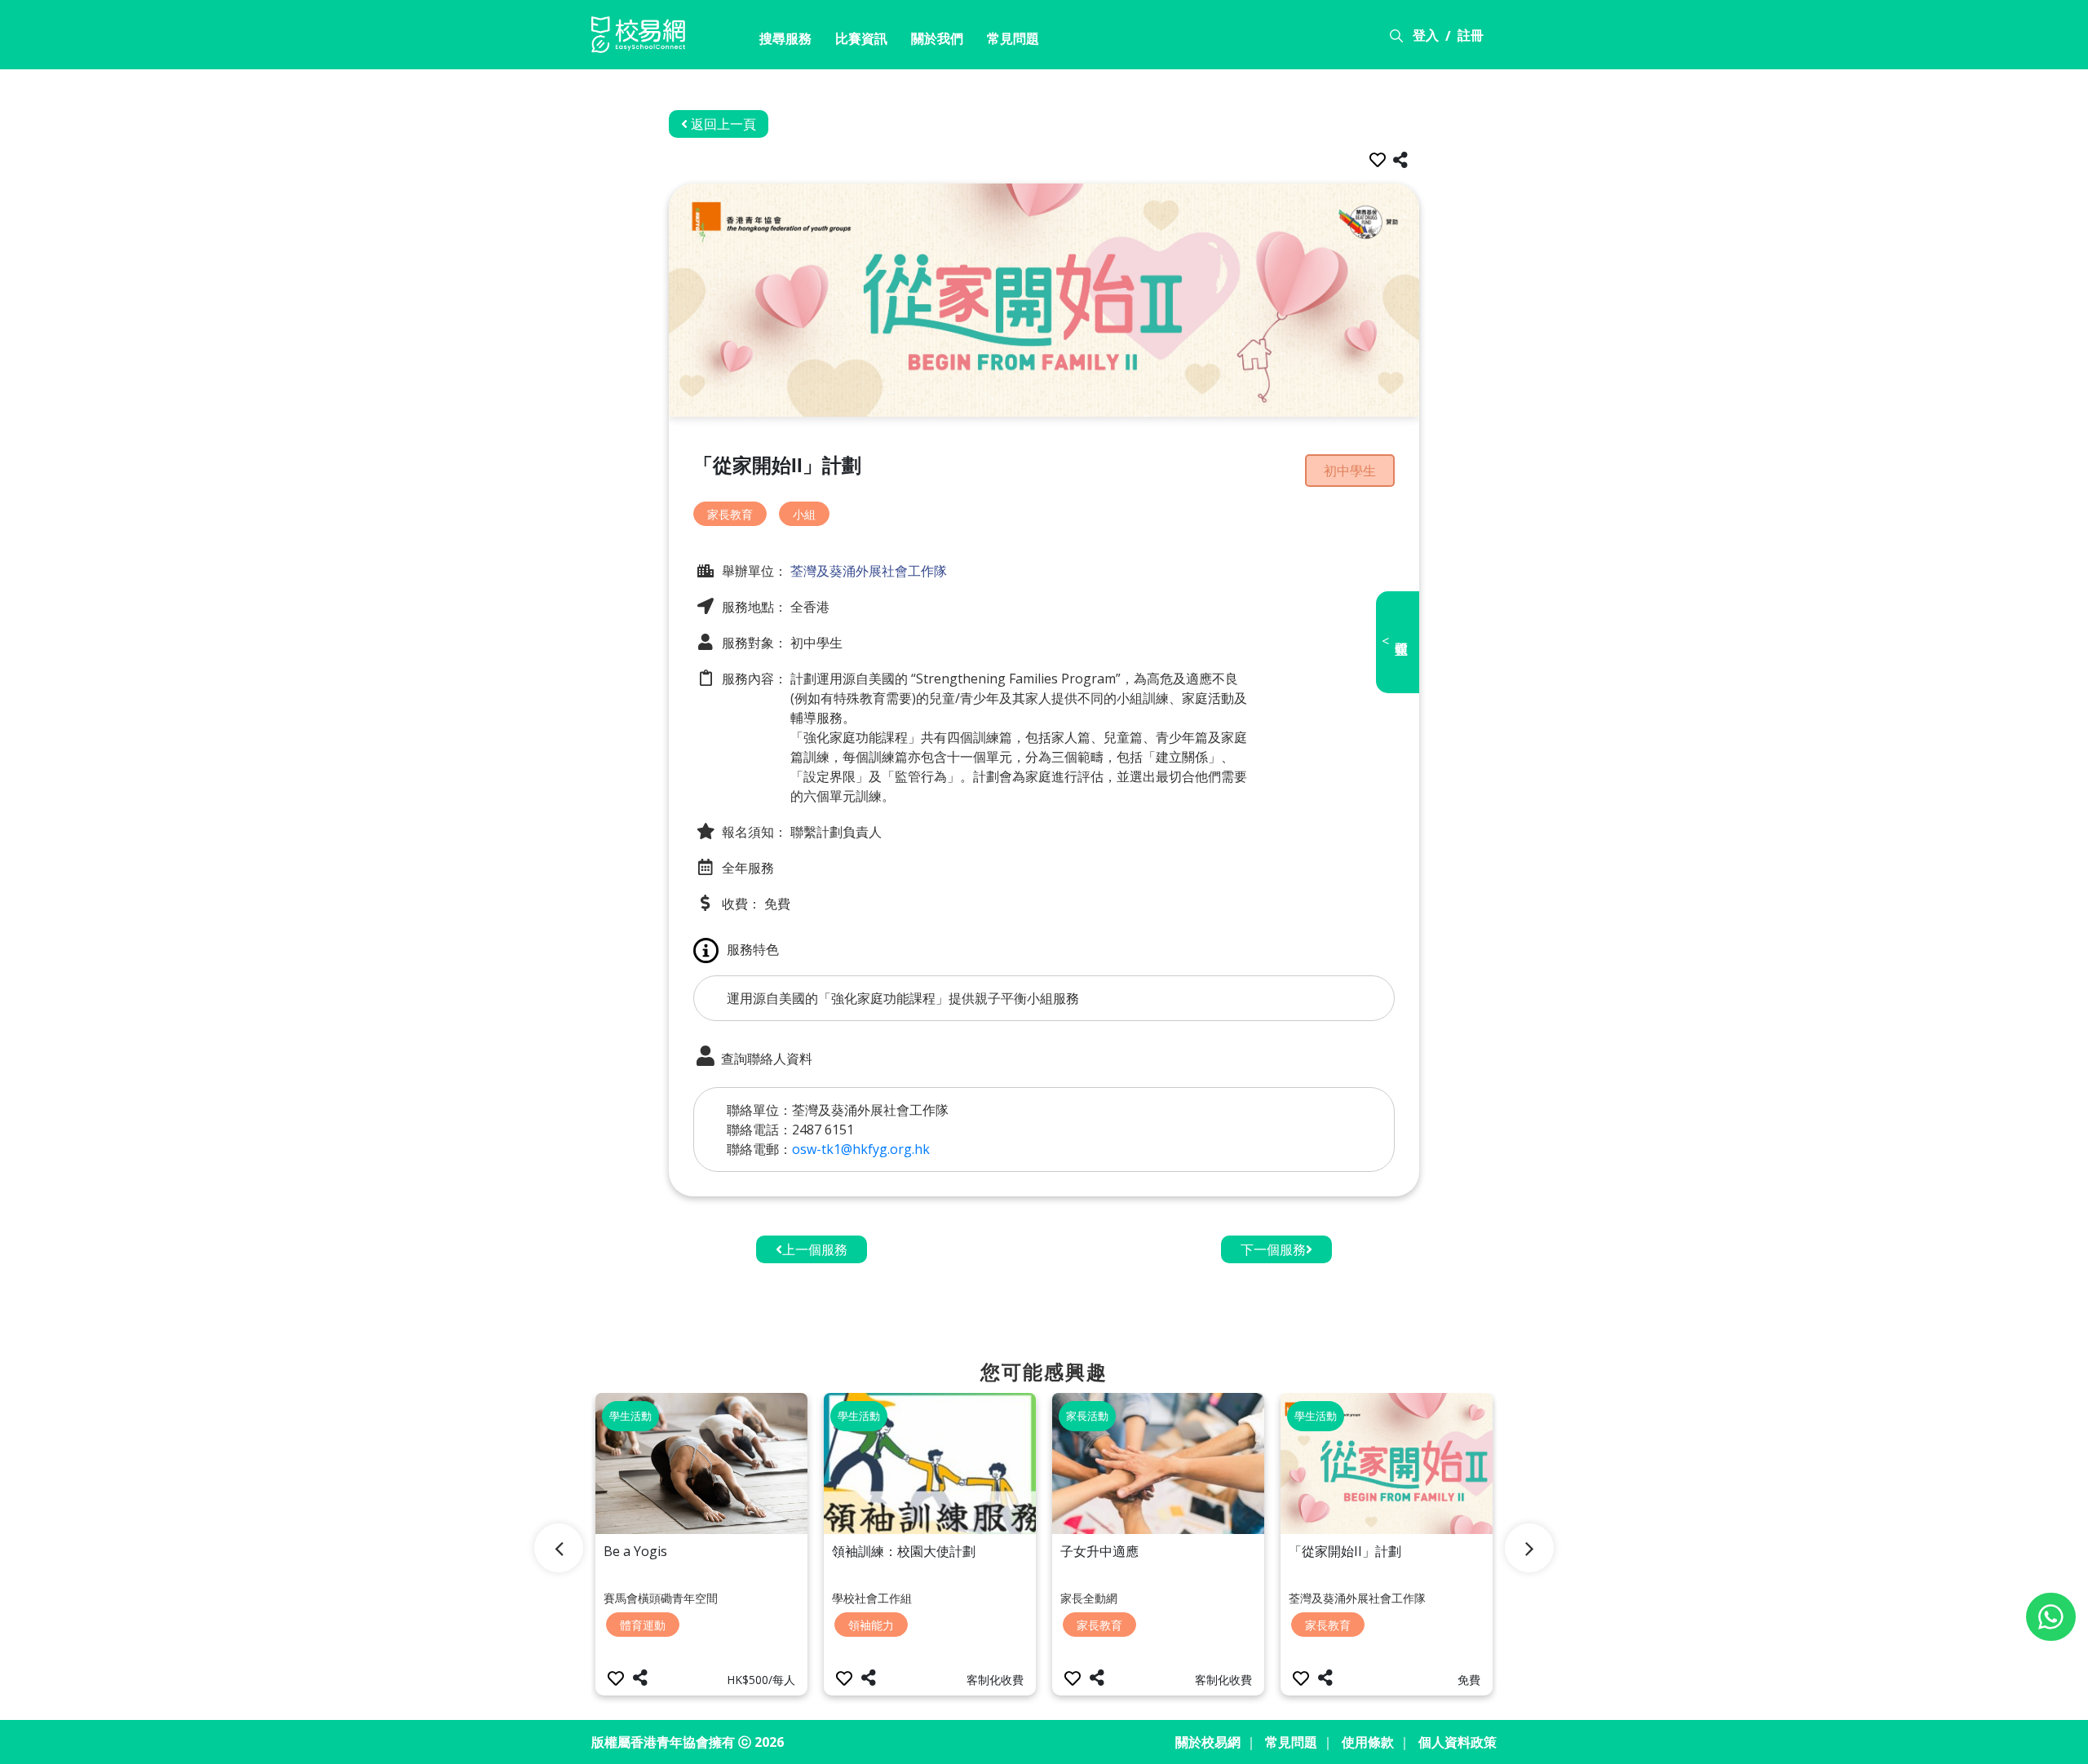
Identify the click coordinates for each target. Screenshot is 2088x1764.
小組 (804, 514)
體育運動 (643, 1625)
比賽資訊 (861, 38)
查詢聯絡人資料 (765, 1059)
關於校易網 (1208, 1742)
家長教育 (730, 514)
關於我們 (937, 38)
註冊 (1471, 35)
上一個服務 (815, 1249)
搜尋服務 (785, 38)
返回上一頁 (722, 124)
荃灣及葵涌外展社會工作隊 (867, 571)
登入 (1426, 35)
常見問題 (1013, 38)
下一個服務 (1273, 1249)
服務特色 (753, 949)
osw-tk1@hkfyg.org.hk (861, 1149)
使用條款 (1368, 1742)
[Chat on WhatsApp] (2051, 1617)
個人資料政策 (1458, 1742)
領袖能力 (871, 1625)
